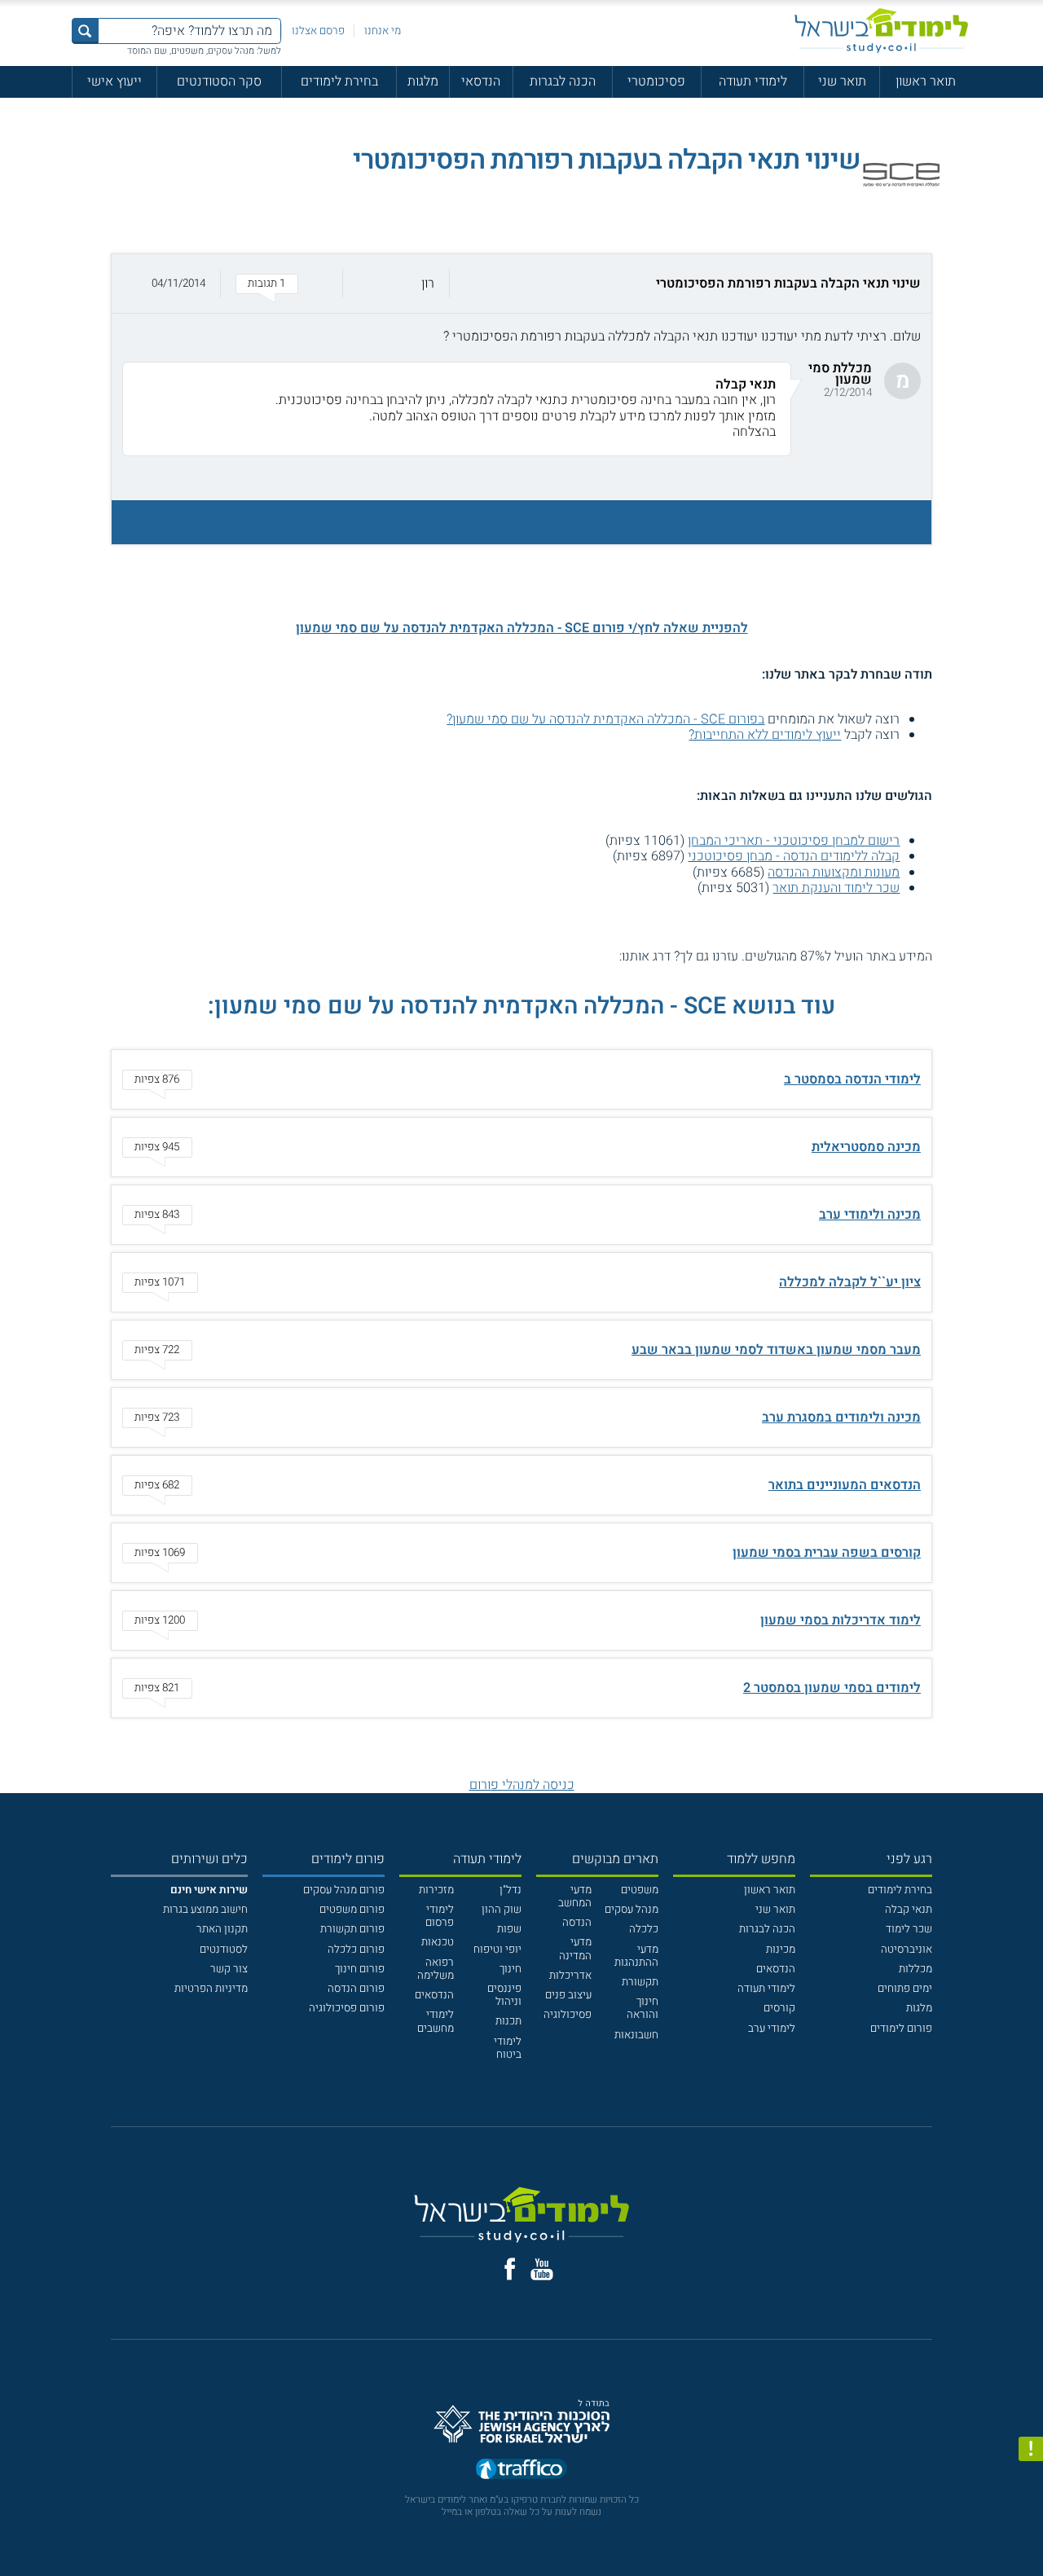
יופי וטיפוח (497, 1950)
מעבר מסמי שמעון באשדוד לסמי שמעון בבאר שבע (776, 1350)
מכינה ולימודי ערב (870, 1215)
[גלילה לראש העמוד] (1031, 2533)
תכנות (508, 2021)
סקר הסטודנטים (219, 81)
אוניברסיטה (907, 1950)
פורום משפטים (352, 1910)
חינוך (510, 1969)
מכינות (781, 1950)
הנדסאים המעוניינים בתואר (845, 1485)
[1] (610, 957)
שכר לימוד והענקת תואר (836, 888)
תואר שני (842, 81)
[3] (578, 957)
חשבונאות (636, 2035)
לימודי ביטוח (508, 2048)
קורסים (779, 2008)
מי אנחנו (383, 31)
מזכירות (436, 1890)
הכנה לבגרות (563, 81)
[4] (562, 957)
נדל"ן (510, 1890)
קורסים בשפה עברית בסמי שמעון (827, 1553)
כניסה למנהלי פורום (522, 1785)
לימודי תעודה (753, 81)
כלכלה (644, 1929)
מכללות (915, 1969)
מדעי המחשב (575, 1897)
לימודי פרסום (440, 1916)
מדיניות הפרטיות (211, 1989)
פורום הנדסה (356, 1989)
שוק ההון (502, 1910)
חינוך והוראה (643, 2008)
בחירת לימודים (339, 81)
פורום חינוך (360, 1969)
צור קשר (229, 1969)
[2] (594, 957)
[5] (546, 957)
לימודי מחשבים (436, 2021)
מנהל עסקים (632, 1910)
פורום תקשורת (352, 1929)
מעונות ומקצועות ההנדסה (834, 873)
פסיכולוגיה (568, 2015)
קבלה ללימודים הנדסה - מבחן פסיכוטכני (794, 856)
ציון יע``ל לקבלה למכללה (850, 1282)
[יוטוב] (542, 2269)
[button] (522, 284)
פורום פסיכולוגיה (347, 2008)
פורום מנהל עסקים (344, 1890)
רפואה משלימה (436, 1969)
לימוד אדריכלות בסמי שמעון (841, 1620)
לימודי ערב (772, 2029)
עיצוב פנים (568, 1995)
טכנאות (438, 1942)
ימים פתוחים (905, 1989)
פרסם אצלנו (318, 31)
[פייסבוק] (510, 2269)
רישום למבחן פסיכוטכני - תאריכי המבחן (794, 841)
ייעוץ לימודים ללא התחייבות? (765, 735)
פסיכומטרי (656, 81)
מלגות (423, 81)
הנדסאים (776, 1969)
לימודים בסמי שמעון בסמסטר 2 (832, 1688)
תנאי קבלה (909, 1910)
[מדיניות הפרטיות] (1031, 2449)
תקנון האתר (222, 1929)
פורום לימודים (901, 2029)
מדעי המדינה (575, 1949)
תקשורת (640, 1982)
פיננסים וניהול (504, 1995)
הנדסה (577, 1923)
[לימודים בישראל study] (881, 31)
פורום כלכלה (356, 1950)
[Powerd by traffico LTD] (521, 2471)
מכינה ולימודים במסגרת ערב (841, 1418)
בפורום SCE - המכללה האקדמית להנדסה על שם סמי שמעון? (605, 719)
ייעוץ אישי (114, 81)
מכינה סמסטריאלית (866, 1147)
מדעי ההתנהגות (636, 1956)
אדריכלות (570, 1976)
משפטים (640, 1890)
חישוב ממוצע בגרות (205, 1910)
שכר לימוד (909, 1929)
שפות (509, 1929)
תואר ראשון (926, 81)
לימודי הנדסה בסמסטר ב (852, 1079)
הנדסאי (481, 81)
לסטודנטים (224, 1950)
